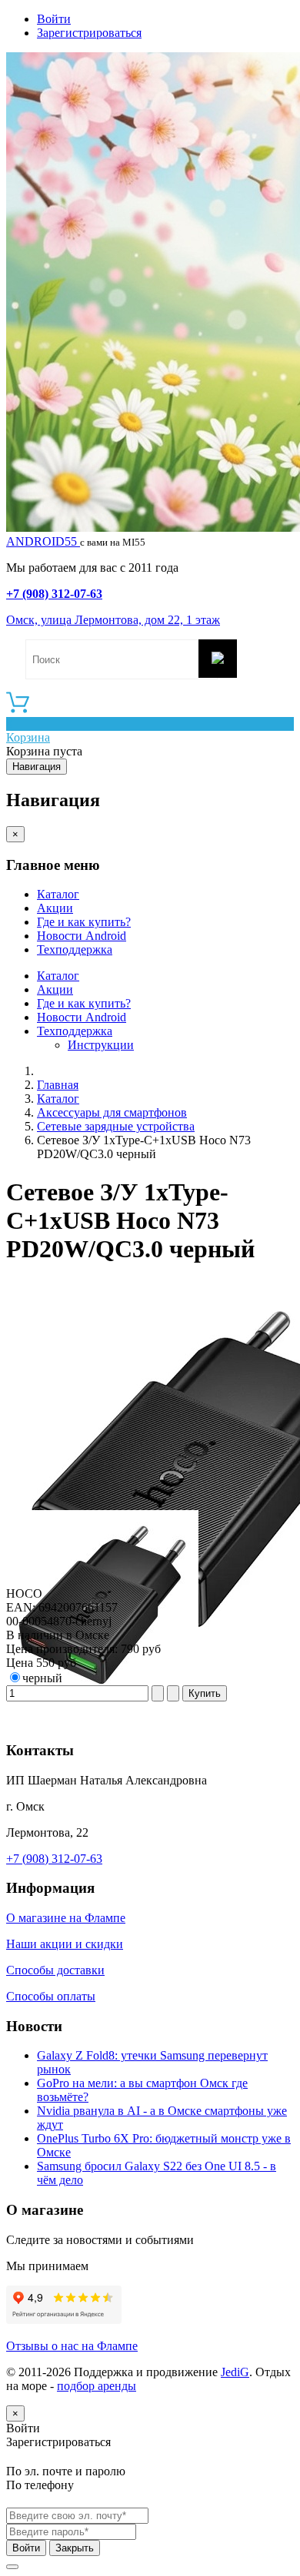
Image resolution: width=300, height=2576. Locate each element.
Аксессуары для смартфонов (112, 1112)
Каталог (58, 894)
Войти (54, 19)
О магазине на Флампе (66, 1918)
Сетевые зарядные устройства (116, 1126)
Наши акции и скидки (65, 1944)
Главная (58, 1085)
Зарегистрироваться (89, 33)
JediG (235, 2372)
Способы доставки (55, 1970)
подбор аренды (97, 2386)
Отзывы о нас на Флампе (72, 2346)
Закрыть (75, 2548)
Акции (55, 908)
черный (42, 1678)
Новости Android (82, 936)
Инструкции (101, 1045)
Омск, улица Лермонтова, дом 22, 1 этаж (113, 620)
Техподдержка (75, 949)
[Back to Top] (12, 2567)
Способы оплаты (51, 1996)
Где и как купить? (84, 922)
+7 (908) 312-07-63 (54, 594)
